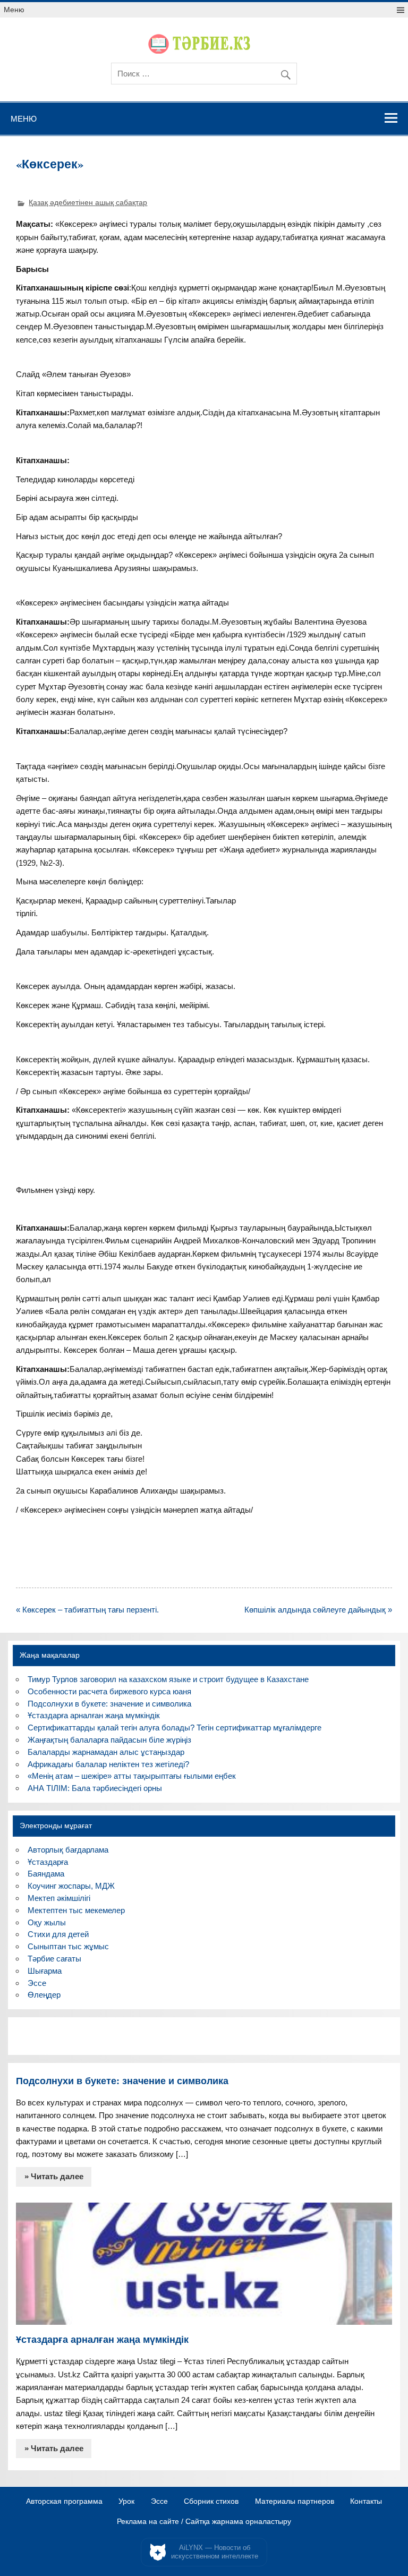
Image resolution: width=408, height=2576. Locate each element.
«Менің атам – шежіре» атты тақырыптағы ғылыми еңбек (132, 1776)
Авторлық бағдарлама (68, 1850)
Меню (14, 10)
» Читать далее (54, 2176)
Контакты (366, 2502)
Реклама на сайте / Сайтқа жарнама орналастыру (204, 2522)
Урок (126, 2502)
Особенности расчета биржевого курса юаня (109, 1691)
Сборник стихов (211, 2502)
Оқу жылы (47, 1922)
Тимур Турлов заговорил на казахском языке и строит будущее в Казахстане (168, 1679)
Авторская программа (64, 2502)
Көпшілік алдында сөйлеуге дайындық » (318, 1610)
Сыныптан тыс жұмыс (68, 1946)
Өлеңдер (44, 1995)
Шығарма (45, 1971)
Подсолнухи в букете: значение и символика (109, 1704)
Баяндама (46, 1874)
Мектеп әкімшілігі (59, 1898)
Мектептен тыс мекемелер (76, 1910)
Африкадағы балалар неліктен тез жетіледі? (108, 1764)
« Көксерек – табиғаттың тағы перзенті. (87, 1610)
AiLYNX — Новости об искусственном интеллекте (215, 2552)
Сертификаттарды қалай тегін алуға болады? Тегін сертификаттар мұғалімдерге (175, 1728)
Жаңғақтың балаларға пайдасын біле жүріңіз (109, 1740)
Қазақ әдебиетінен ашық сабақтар (88, 203)
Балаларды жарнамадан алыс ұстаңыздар (106, 1752)
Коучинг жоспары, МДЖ (71, 1886)
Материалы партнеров (295, 2502)
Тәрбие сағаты (54, 1959)
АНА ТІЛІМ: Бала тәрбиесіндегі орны (95, 1788)
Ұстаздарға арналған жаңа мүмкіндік (94, 1715)
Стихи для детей (58, 1934)
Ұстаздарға (48, 1862)
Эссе (37, 1983)
